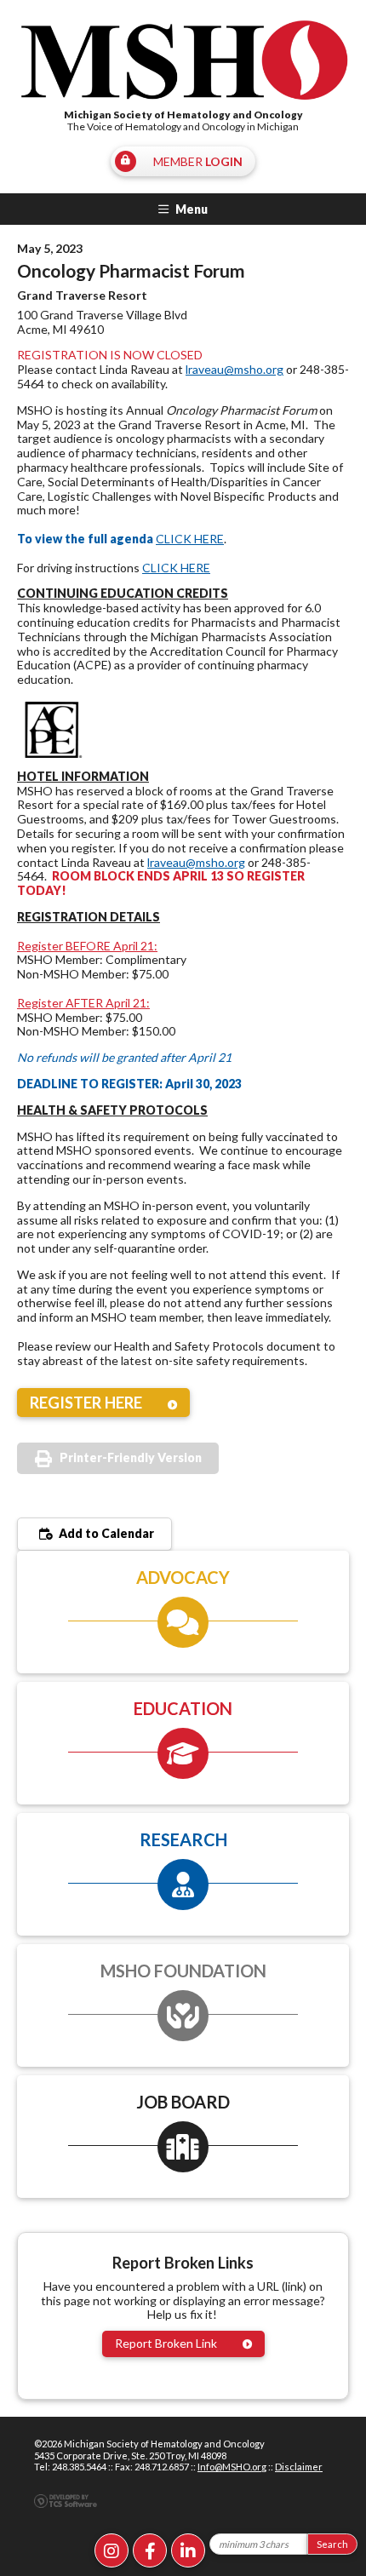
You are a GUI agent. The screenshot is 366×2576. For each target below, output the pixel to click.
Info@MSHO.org (232, 2467)
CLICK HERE (190, 539)
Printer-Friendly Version (131, 1457)
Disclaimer (299, 2467)
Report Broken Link (166, 2343)
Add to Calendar (105, 1533)
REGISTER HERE (86, 1403)
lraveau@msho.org (234, 369)
